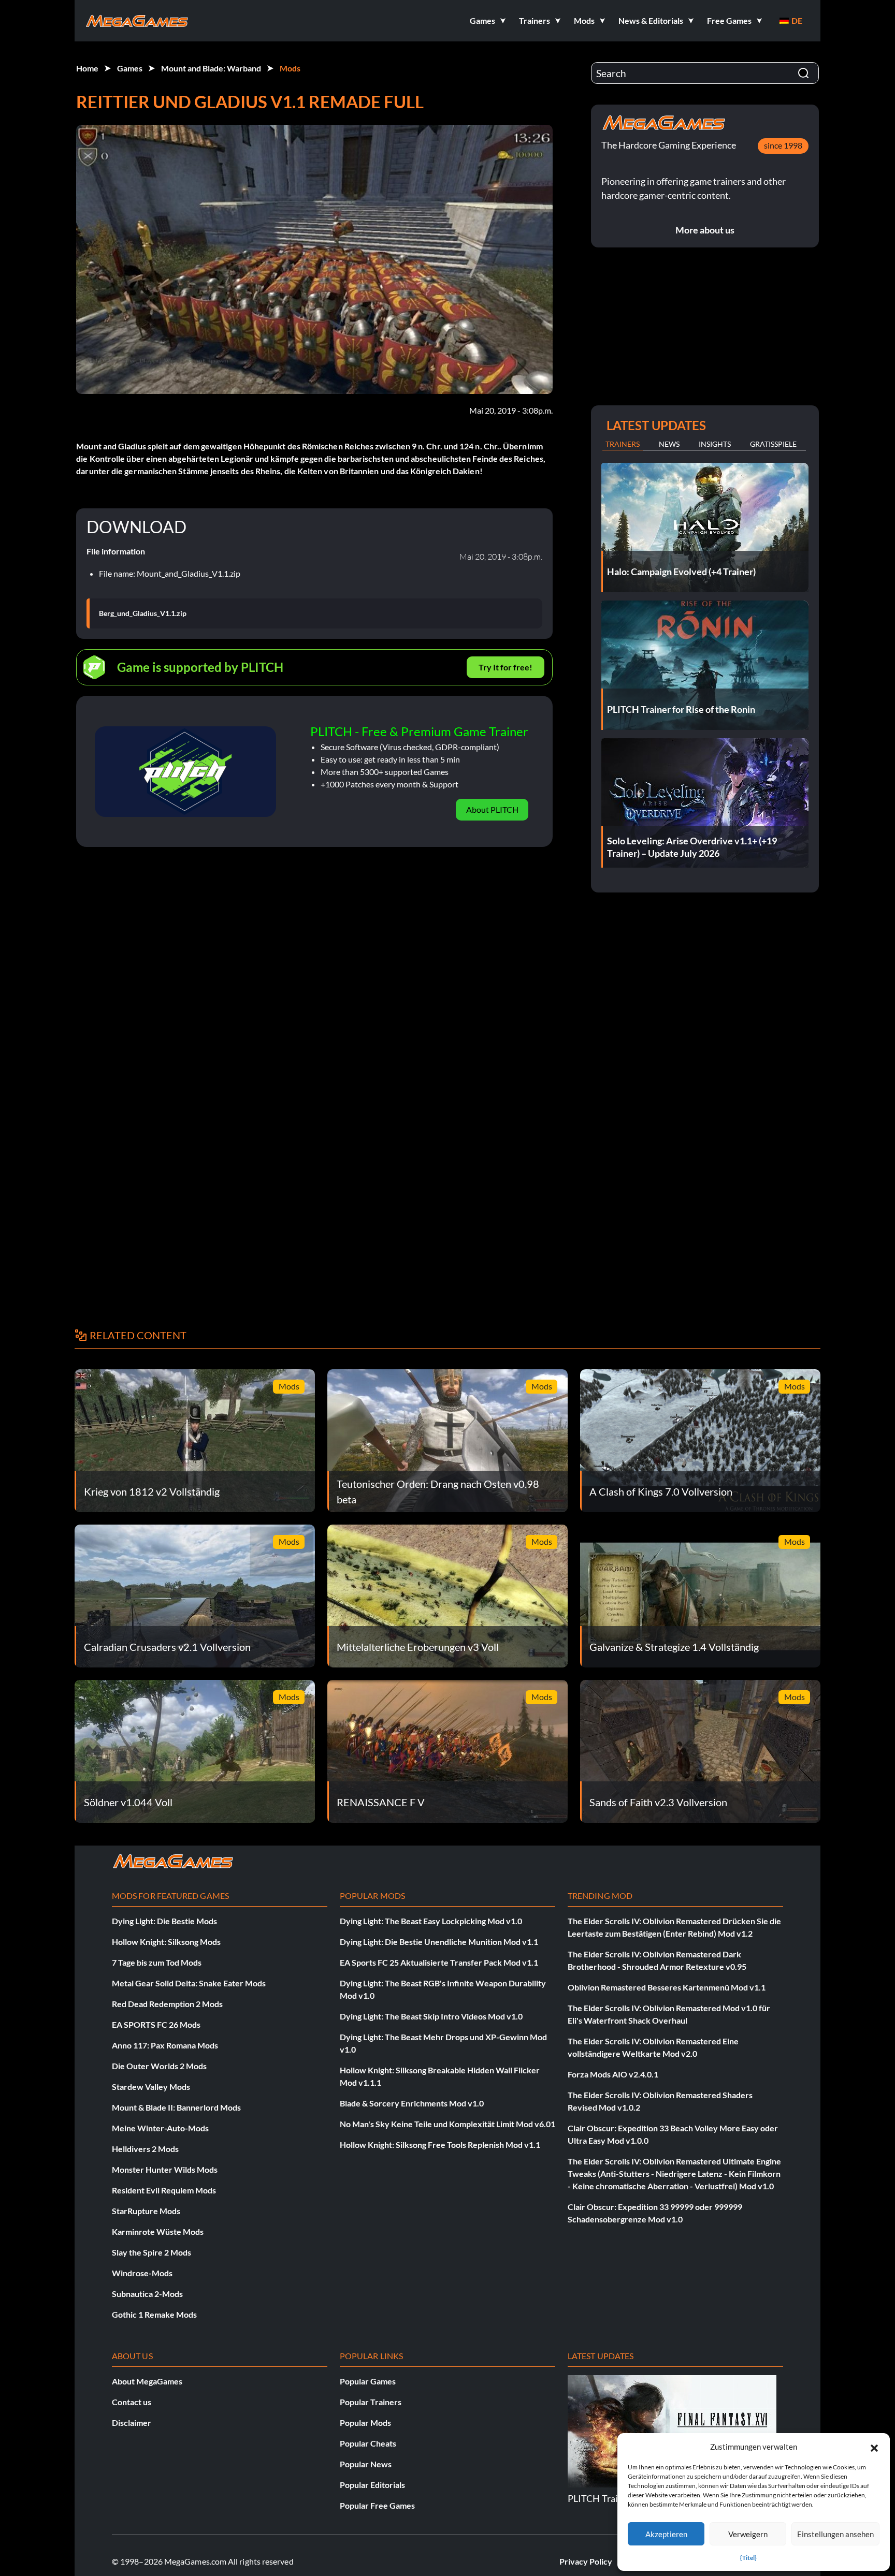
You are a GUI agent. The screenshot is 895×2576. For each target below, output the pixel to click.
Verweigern (748, 2534)
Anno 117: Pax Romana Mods (165, 2045)
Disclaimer (132, 2423)
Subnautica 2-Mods (147, 2294)
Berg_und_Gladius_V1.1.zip (143, 613)
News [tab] (669, 444)
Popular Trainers (371, 2402)
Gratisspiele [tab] (773, 444)
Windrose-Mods (142, 2273)
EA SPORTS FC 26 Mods (156, 2024)
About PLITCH (492, 809)
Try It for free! (506, 667)
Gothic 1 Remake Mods (154, 2314)
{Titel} (748, 2558)
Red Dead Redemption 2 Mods (167, 2004)
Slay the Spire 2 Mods (151, 2252)
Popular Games (368, 2381)
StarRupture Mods (146, 2211)
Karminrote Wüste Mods (158, 2231)
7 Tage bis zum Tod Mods (157, 1962)
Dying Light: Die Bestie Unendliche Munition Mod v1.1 (439, 1942)
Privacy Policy (586, 2561)
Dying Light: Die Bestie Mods (164, 1921)
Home (87, 68)
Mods (290, 68)
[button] (874, 2447)
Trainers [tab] (623, 444)
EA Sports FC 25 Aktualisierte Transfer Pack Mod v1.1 (439, 1962)
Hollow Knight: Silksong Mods (166, 1942)
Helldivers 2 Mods (145, 2149)
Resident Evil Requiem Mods (164, 2190)
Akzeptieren (666, 2534)
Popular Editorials (372, 2485)
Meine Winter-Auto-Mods (160, 2128)
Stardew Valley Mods (151, 2087)
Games (130, 68)
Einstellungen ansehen (835, 2534)
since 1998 (783, 145)
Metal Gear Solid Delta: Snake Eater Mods (189, 1983)
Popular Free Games (377, 2505)
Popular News (366, 2464)
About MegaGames (147, 2381)
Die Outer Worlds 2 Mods (159, 2066)
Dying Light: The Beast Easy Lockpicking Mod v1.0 (431, 1921)
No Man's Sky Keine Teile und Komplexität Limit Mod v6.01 (447, 2124)
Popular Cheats (368, 2443)
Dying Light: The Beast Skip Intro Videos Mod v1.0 (431, 2016)
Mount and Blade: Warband (211, 68)
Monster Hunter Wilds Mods (165, 2169)
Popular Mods (365, 2423)
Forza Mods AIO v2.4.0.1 (613, 2074)
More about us (705, 230)
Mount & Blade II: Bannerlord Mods (176, 2107)
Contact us (132, 2402)
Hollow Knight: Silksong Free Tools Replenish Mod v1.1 (440, 2145)
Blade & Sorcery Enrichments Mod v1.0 (412, 2103)
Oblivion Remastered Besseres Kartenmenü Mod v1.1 (667, 1987)
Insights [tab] (715, 444)
